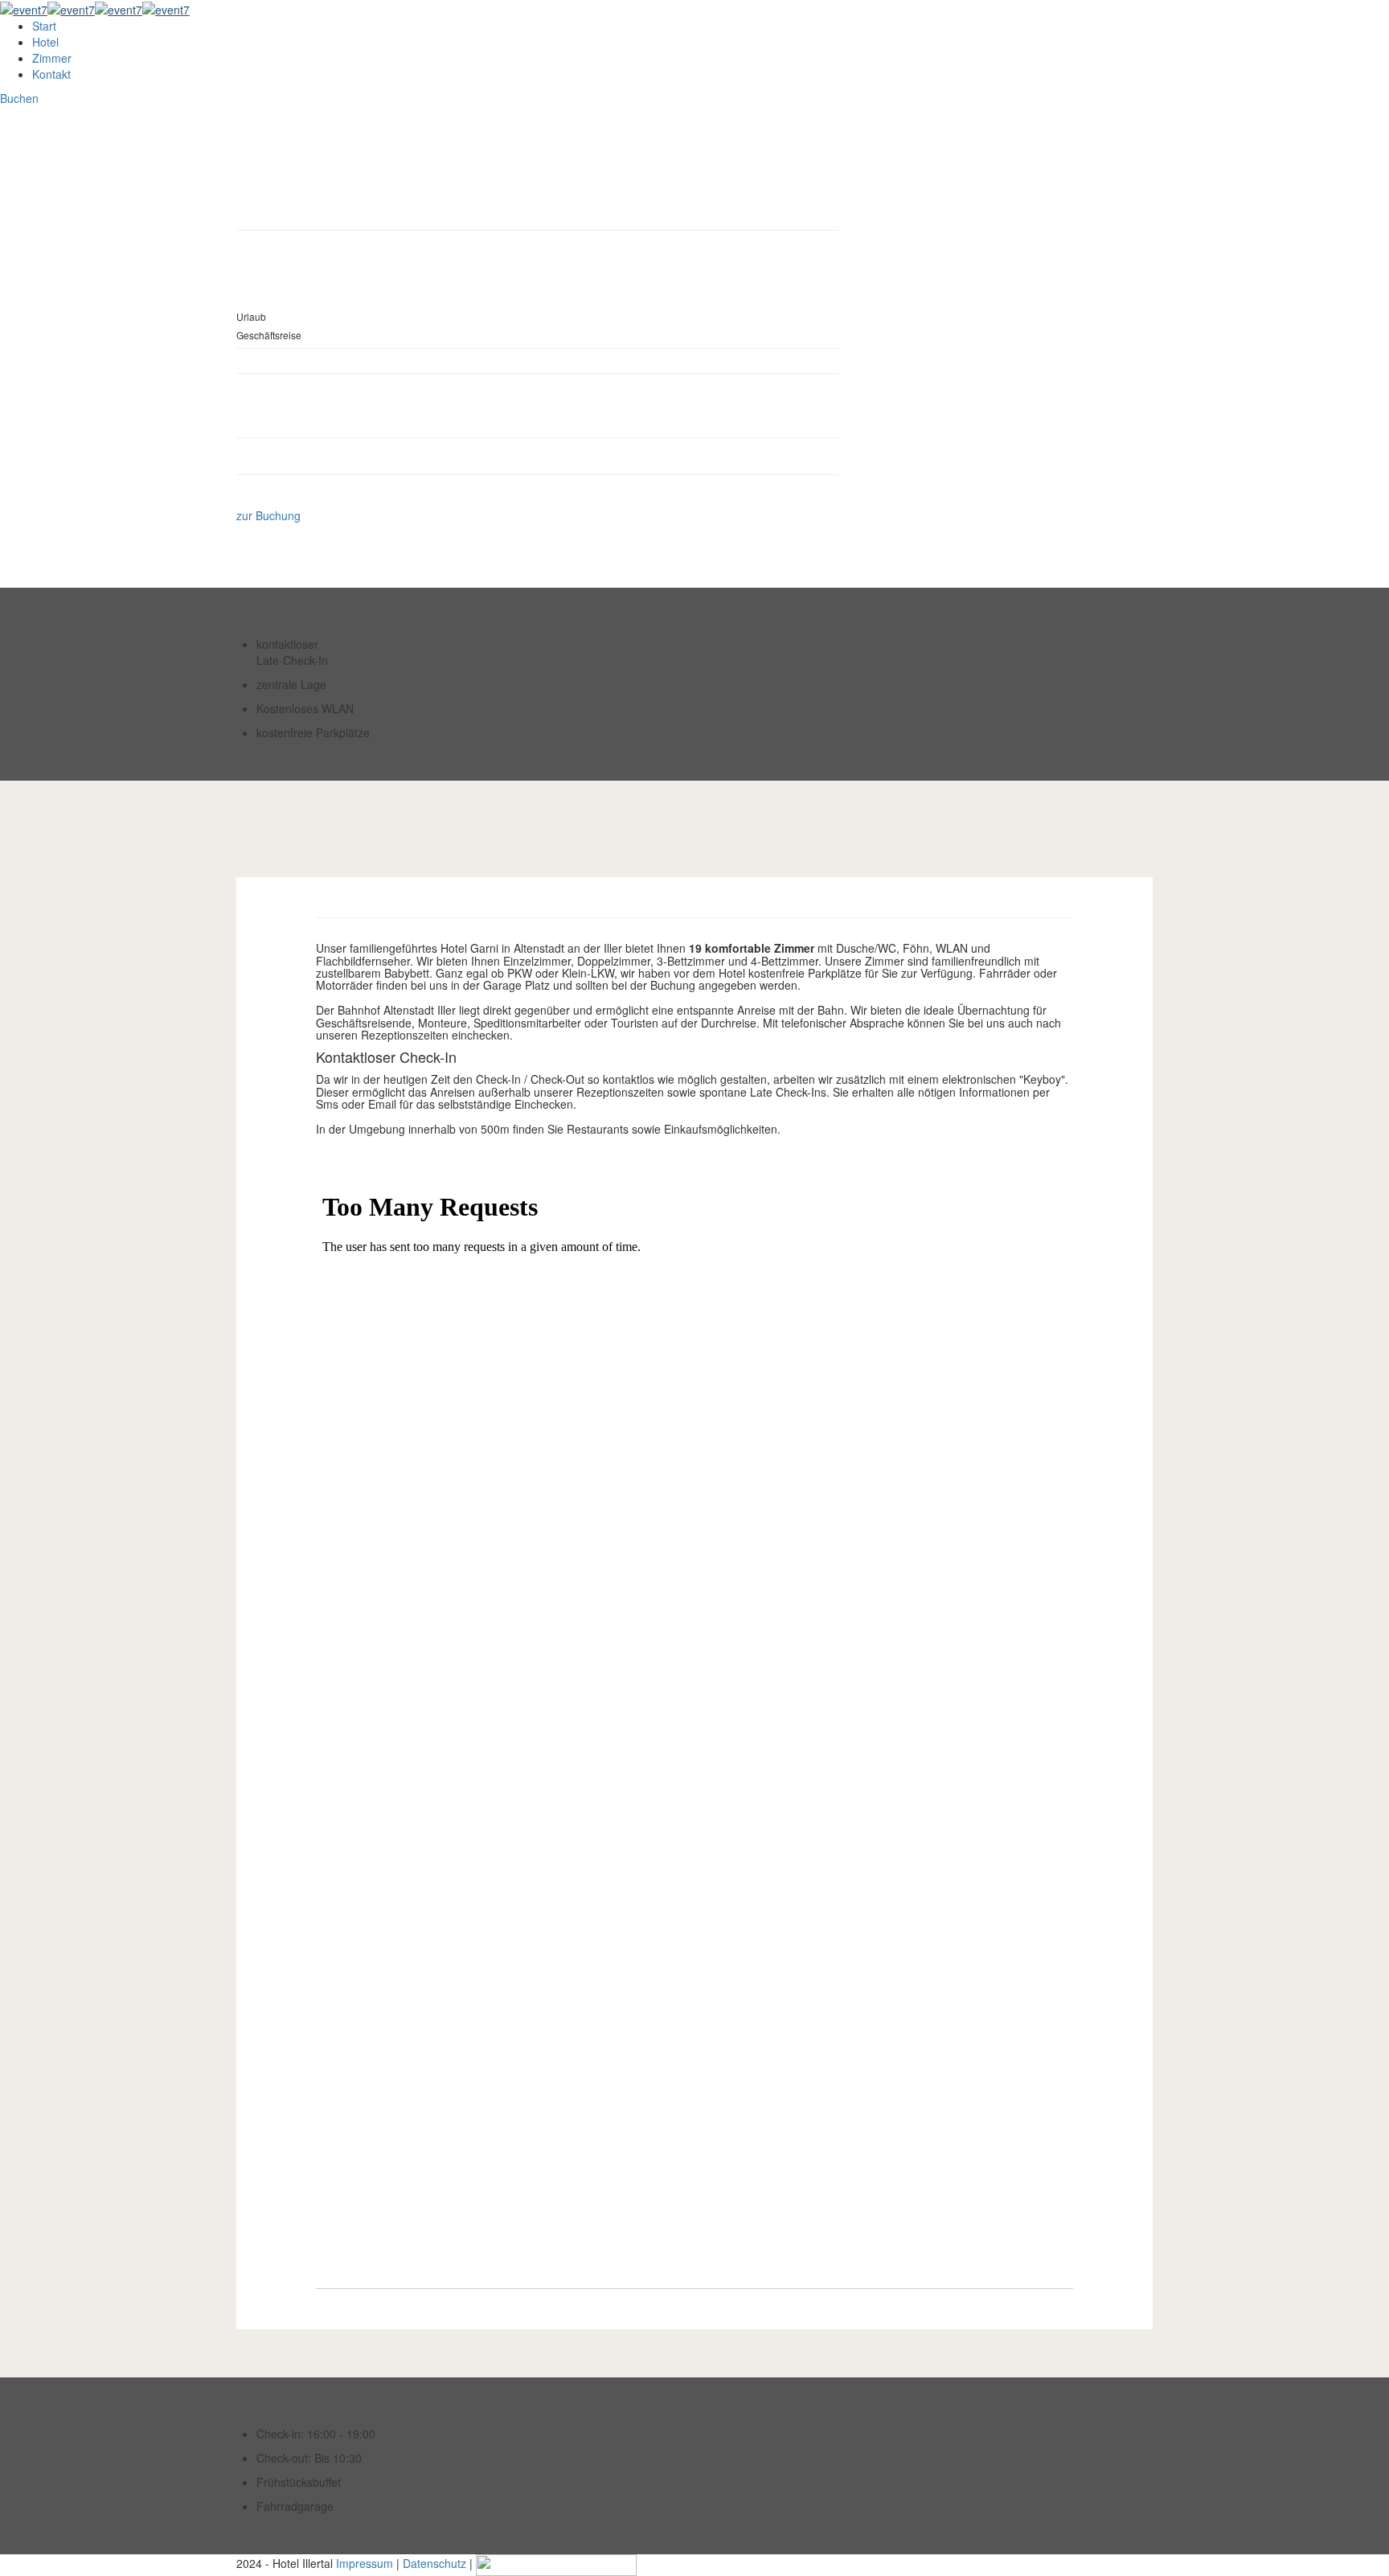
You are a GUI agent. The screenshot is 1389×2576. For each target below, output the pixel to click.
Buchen (19, 98)
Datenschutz (434, 2563)
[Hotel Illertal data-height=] (95, 8)
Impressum (365, 2563)
